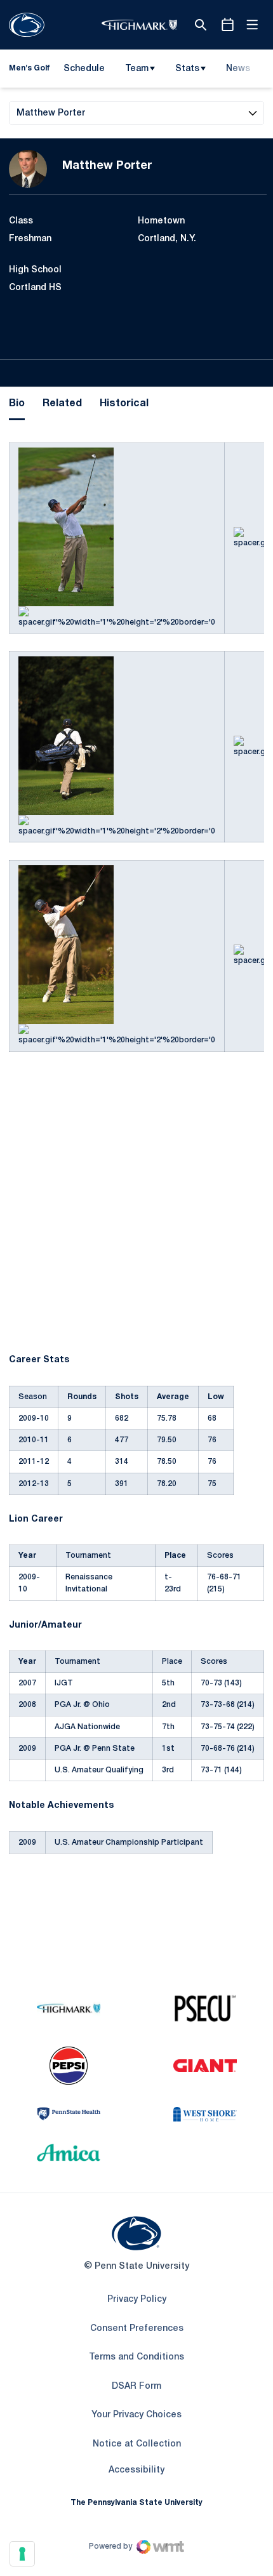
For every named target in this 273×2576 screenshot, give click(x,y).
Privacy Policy (137, 2300)
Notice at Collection (137, 2444)
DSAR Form (136, 2387)
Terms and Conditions (136, 2357)
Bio (17, 404)
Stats (187, 69)
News (238, 69)
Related (62, 404)
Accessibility (136, 2470)
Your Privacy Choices (136, 2415)
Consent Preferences (137, 2329)
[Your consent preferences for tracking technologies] (22, 2554)
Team (137, 69)
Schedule (84, 69)
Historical (124, 404)
